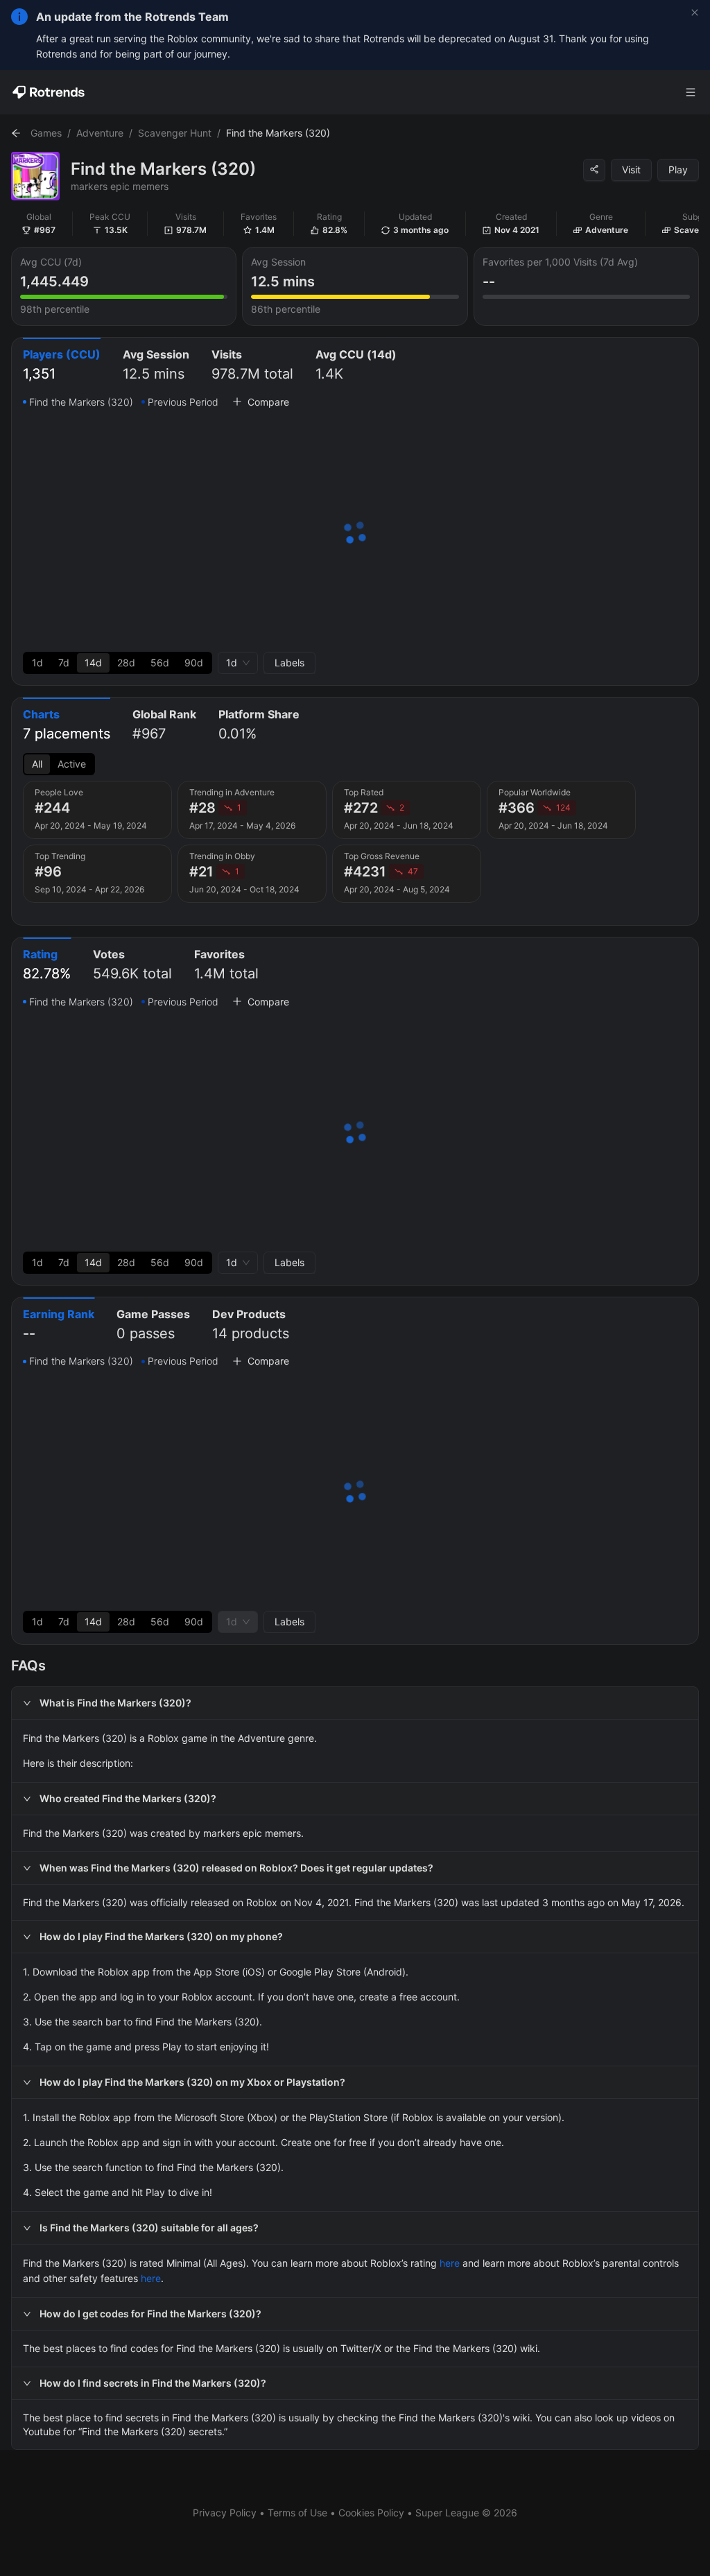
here (450, 2263)
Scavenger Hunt (175, 133)
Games (46, 133)
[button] (355, 1703)
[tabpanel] (355, 534)
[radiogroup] (118, 663)
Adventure (100, 133)
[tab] (62, 366)
